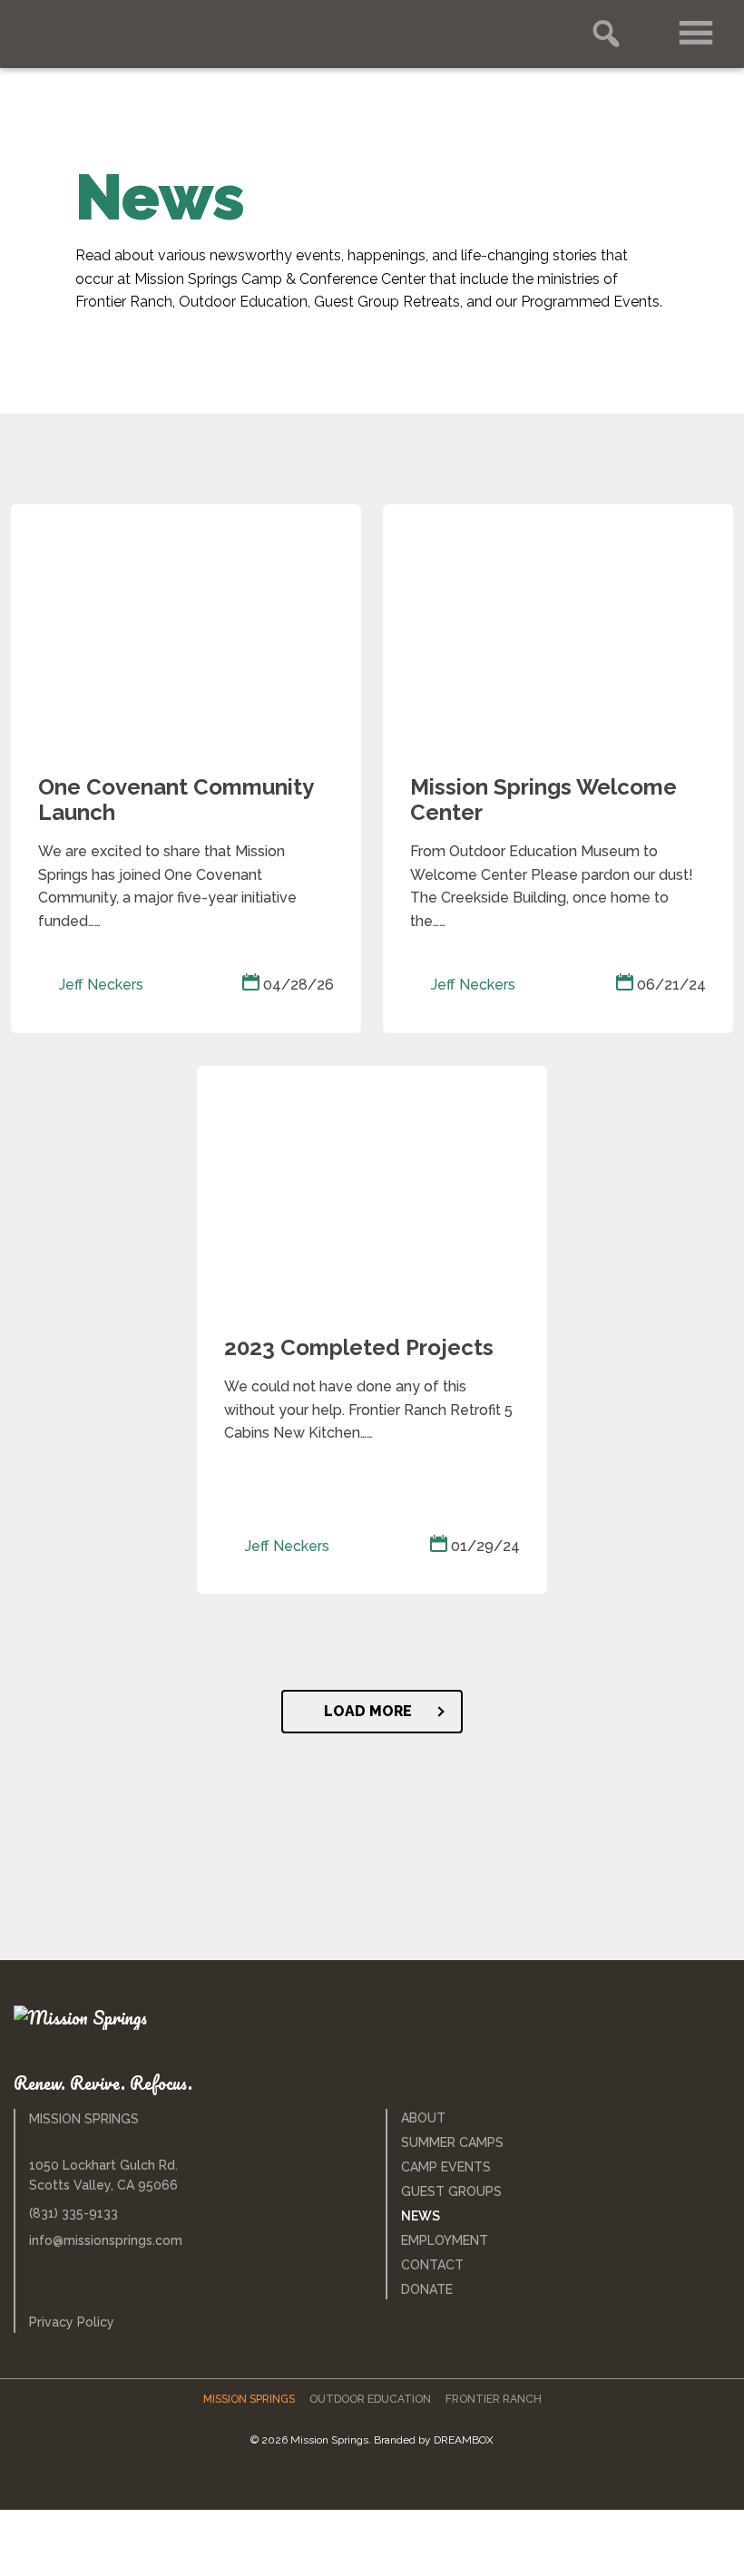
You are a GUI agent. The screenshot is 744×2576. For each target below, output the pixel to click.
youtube (429, 2480)
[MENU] (697, 34)
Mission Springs (104, 33)
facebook (350, 2480)
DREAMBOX (464, 2440)
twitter (314, 2480)
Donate (427, 2289)
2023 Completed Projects (359, 1348)
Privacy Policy (72, 2322)
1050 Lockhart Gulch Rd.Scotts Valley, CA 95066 (103, 2175)
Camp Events (446, 2167)
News (421, 2216)
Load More (368, 1711)
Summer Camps (452, 2142)
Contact (432, 2265)
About (423, 2118)
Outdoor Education (370, 2399)
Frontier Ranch (494, 2399)
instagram (387, 2480)
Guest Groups (451, 2191)
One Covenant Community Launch (176, 800)
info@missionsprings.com (106, 2240)
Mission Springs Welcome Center (543, 800)
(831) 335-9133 (73, 2213)
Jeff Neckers (99, 985)
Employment (445, 2240)
